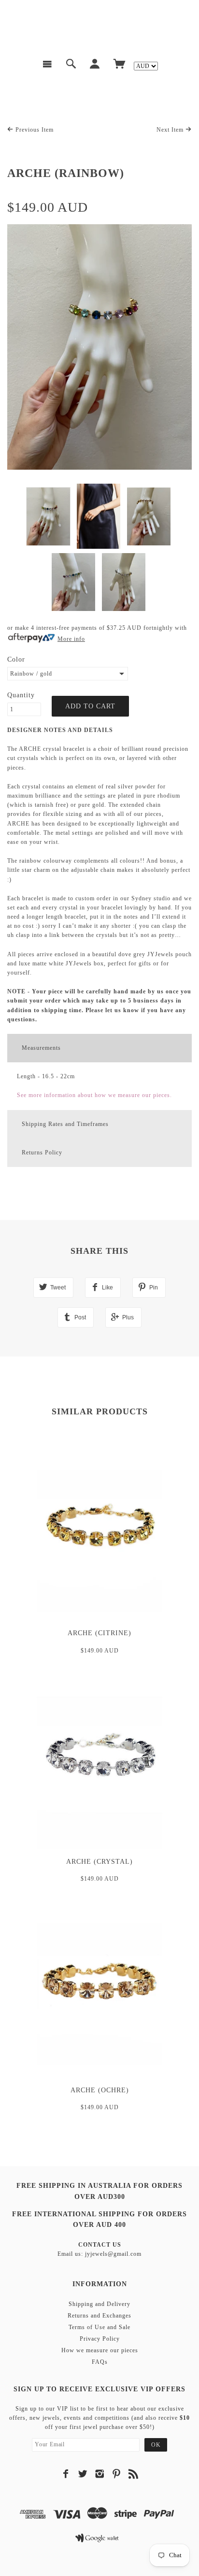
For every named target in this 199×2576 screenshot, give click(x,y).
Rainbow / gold (31, 674)
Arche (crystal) (99, 1862)
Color (16, 659)
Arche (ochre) (100, 2090)
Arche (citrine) (99, 1633)
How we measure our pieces (100, 2350)
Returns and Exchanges (99, 2316)
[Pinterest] (117, 2474)
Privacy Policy (100, 2339)
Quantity (21, 695)
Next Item (171, 130)
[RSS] (134, 2474)
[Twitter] (83, 2474)
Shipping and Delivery (99, 2304)
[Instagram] (100, 2474)
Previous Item (34, 130)
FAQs (100, 2362)
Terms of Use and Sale (99, 2327)
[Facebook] (66, 2474)
